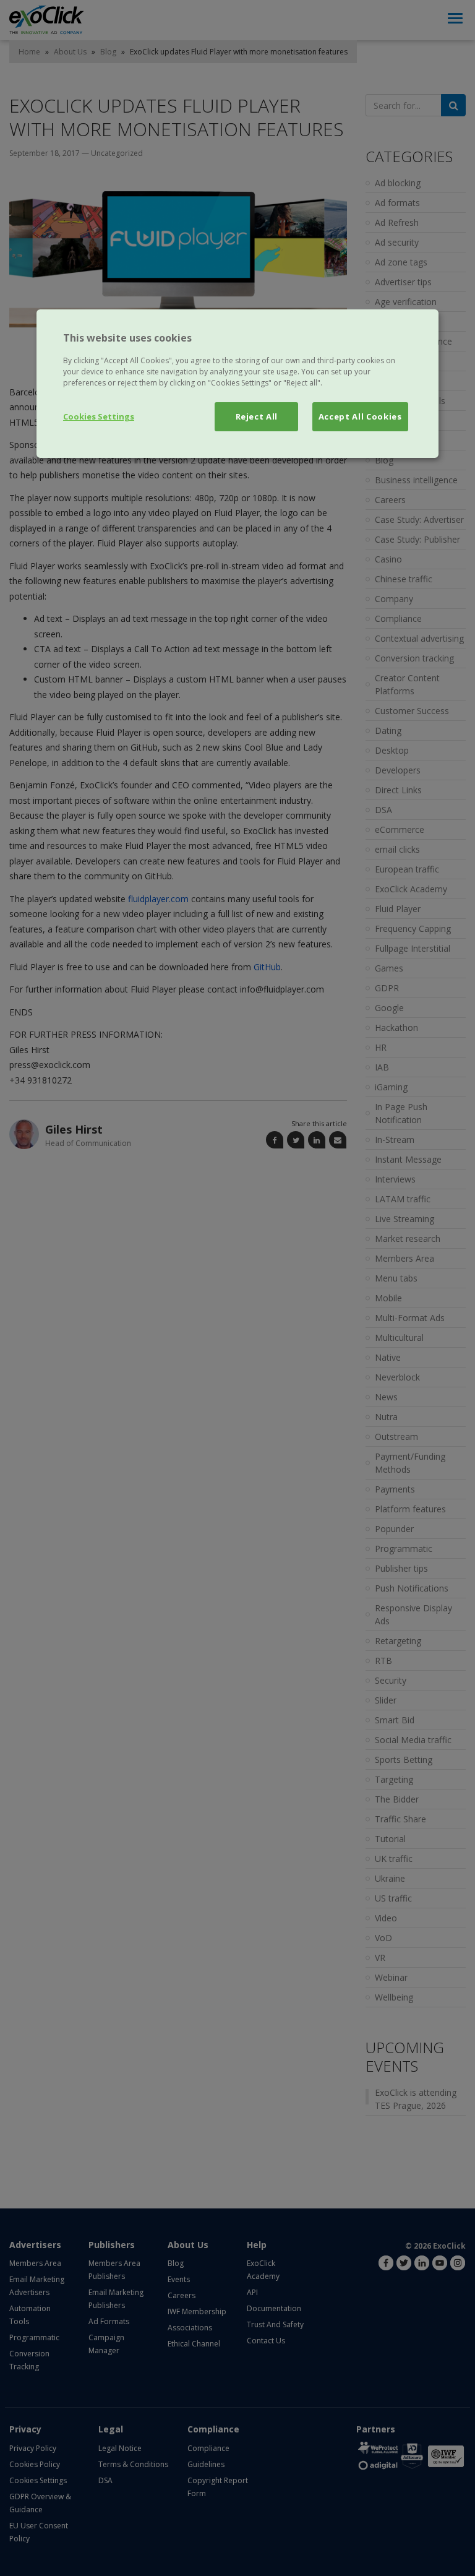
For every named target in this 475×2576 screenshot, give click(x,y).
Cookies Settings (99, 416)
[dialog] (237, 384)
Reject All (257, 416)
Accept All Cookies (360, 416)
